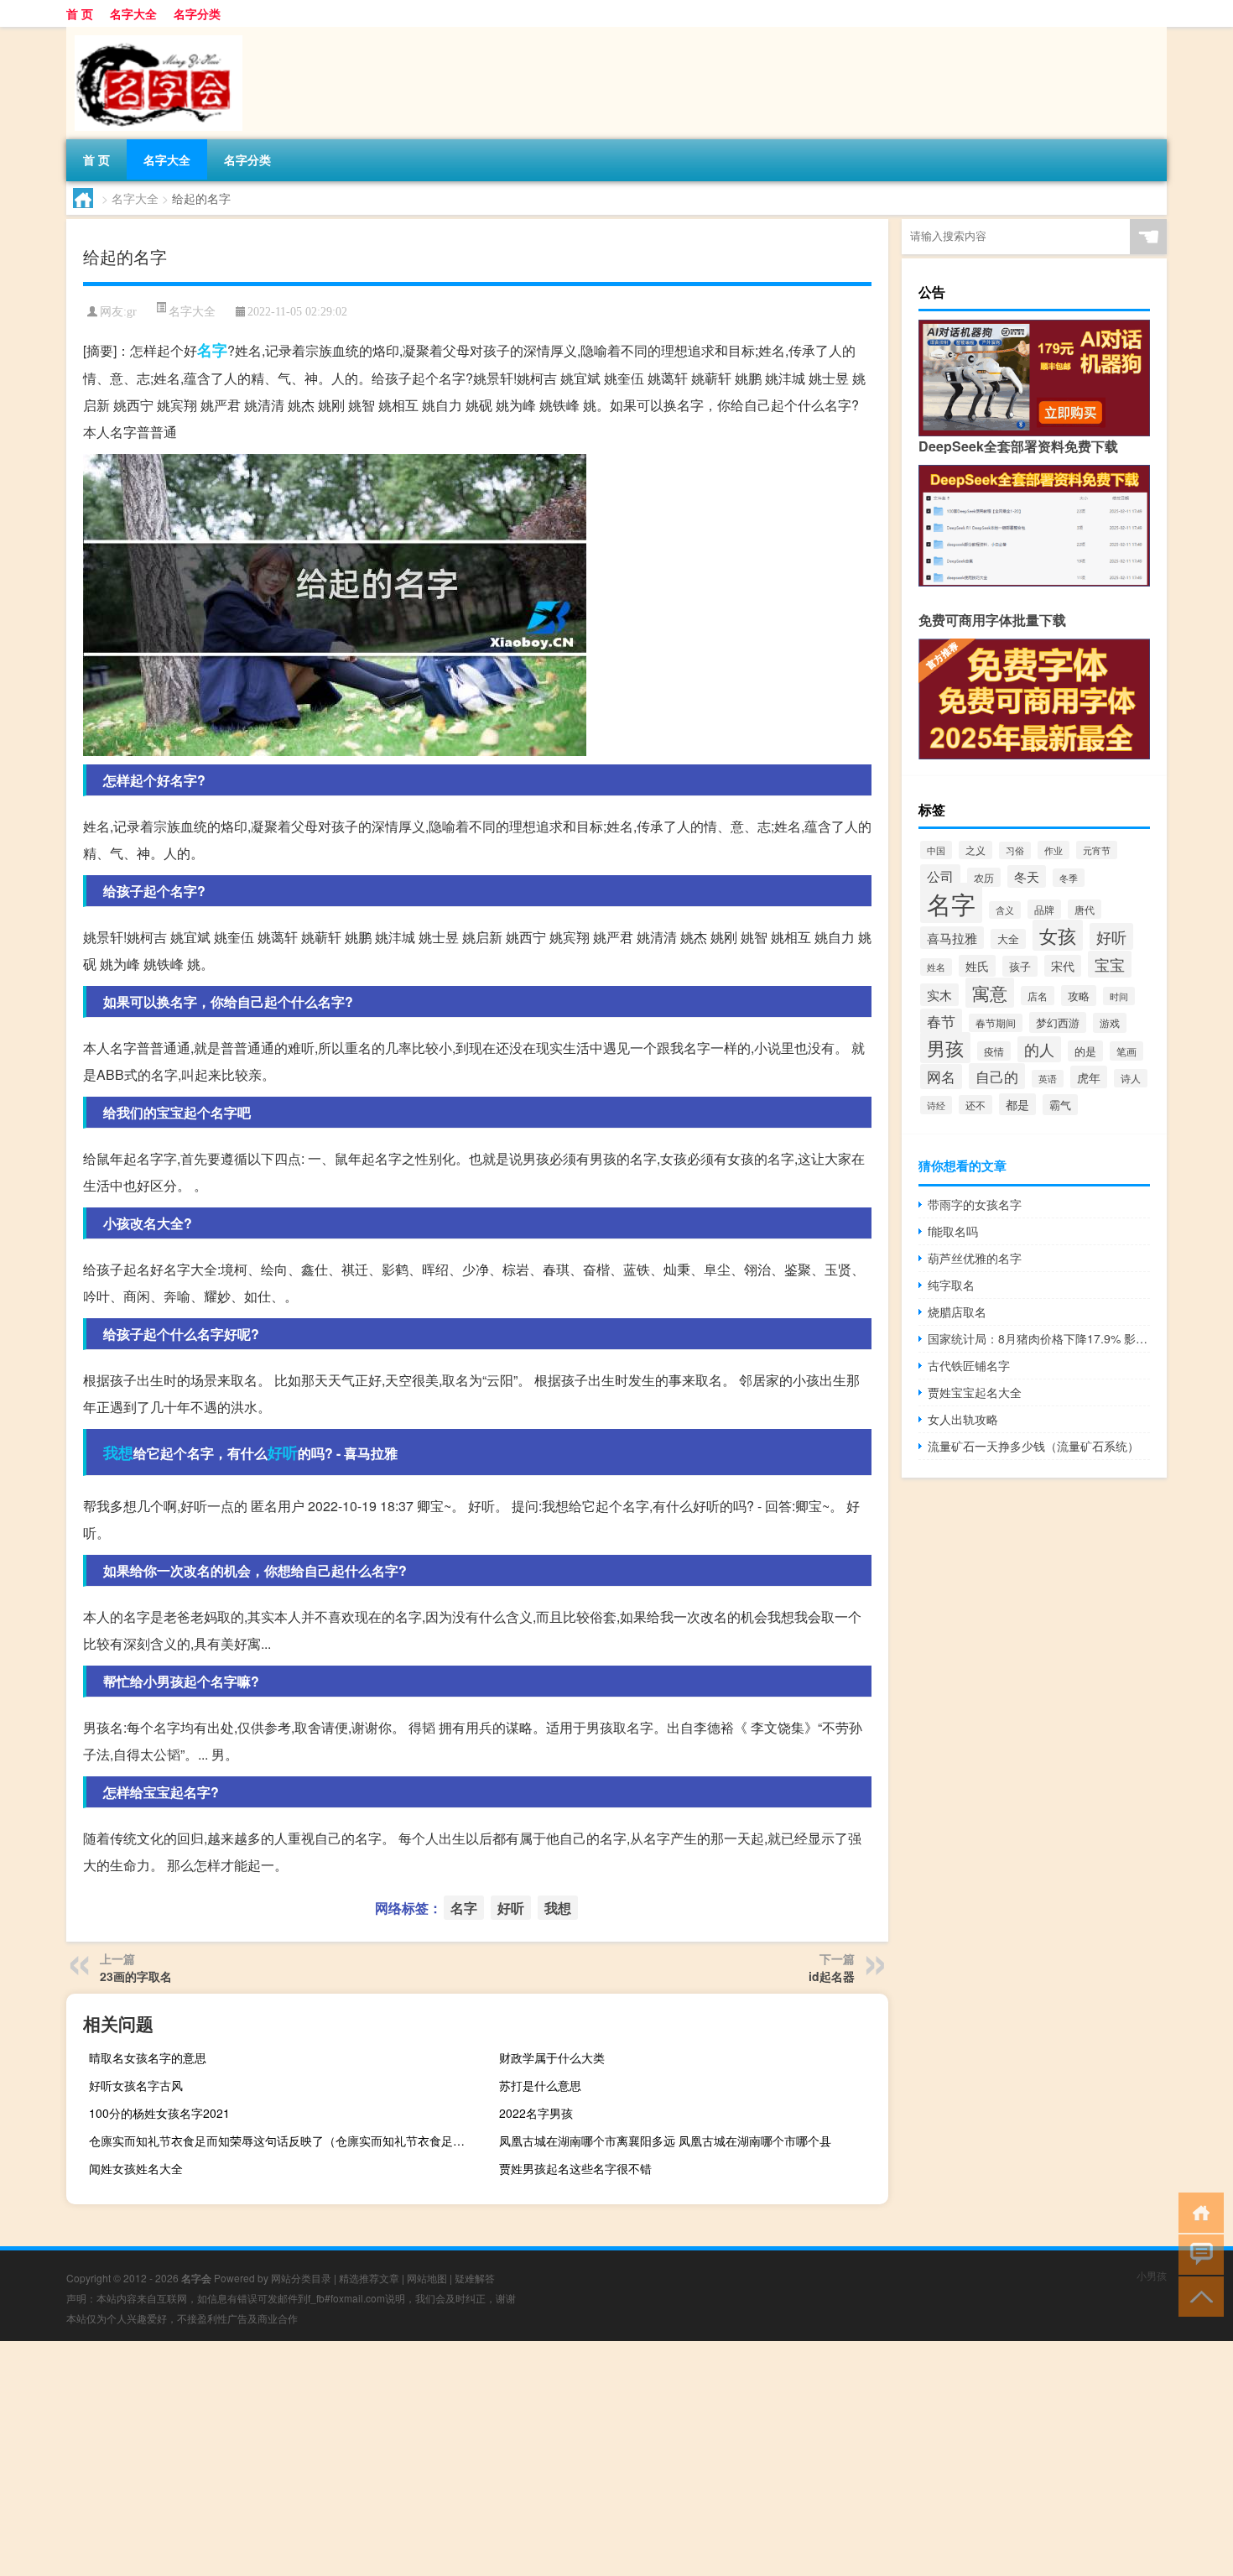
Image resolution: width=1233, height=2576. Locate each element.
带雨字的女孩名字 (975, 1204)
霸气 (1060, 1105)
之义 (975, 850)
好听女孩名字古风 (136, 2085)
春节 (941, 1021)
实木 (939, 995)
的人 (1039, 1049)
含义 (1005, 910)
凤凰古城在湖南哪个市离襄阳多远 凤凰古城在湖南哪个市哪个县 (665, 2141)
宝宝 (1110, 964)
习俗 (1015, 850)
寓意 (990, 993)
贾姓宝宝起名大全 (975, 1392)
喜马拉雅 (952, 938)
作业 (1054, 850)
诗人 (1131, 1078)
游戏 (1110, 1023)
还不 (975, 1105)
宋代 (1063, 966)
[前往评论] (1197, 2253)
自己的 (997, 1076)
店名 (1038, 996)
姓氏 (977, 966)
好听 (283, 1452)
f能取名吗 (953, 1231)
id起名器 (832, 1976)
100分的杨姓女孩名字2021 (159, 2113)
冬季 (1069, 878)
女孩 (1058, 935)
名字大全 (133, 13)
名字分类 (197, 13)
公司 (940, 876)
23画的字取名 (136, 1976)
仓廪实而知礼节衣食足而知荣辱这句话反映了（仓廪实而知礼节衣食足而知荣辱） (281, 2141)
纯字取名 (951, 1285)
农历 (984, 877)
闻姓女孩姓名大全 (136, 2168)
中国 (936, 850)
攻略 (1079, 996)
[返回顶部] (1197, 2295)
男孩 (945, 1048)
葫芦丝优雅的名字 (975, 1258)
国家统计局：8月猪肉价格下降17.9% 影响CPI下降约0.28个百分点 (1039, 1338)
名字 (212, 350)
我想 (118, 1452)
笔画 (1126, 1051)
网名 (941, 1077)
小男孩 (1152, 2275)
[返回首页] (1197, 2211)
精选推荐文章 (369, 2278)
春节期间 (996, 1023)
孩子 (1020, 966)
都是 (1017, 1104)
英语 (1048, 1079)
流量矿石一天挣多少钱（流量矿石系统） (1033, 1446)
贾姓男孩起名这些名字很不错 (575, 2168)
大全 (1008, 939)
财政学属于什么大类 (552, 2057)
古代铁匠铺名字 (969, 1365)
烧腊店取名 (957, 1311)
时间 (1119, 996)
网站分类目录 (301, 2278)
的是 (1085, 1051)
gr (132, 312)
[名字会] (154, 33)
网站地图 (427, 2278)
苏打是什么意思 (540, 2085)
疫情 (994, 1051)
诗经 (936, 1105)
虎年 (1089, 1077)
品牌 (1044, 909)
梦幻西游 (1058, 1022)
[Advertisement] (503, 2459)
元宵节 (1097, 850)
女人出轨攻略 (963, 1419)
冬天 (1027, 876)
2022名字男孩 (536, 2113)
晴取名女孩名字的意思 (148, 2057)
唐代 (1085, 909)
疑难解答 (475, 2278)
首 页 (80, 13)
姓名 (936, 967)
